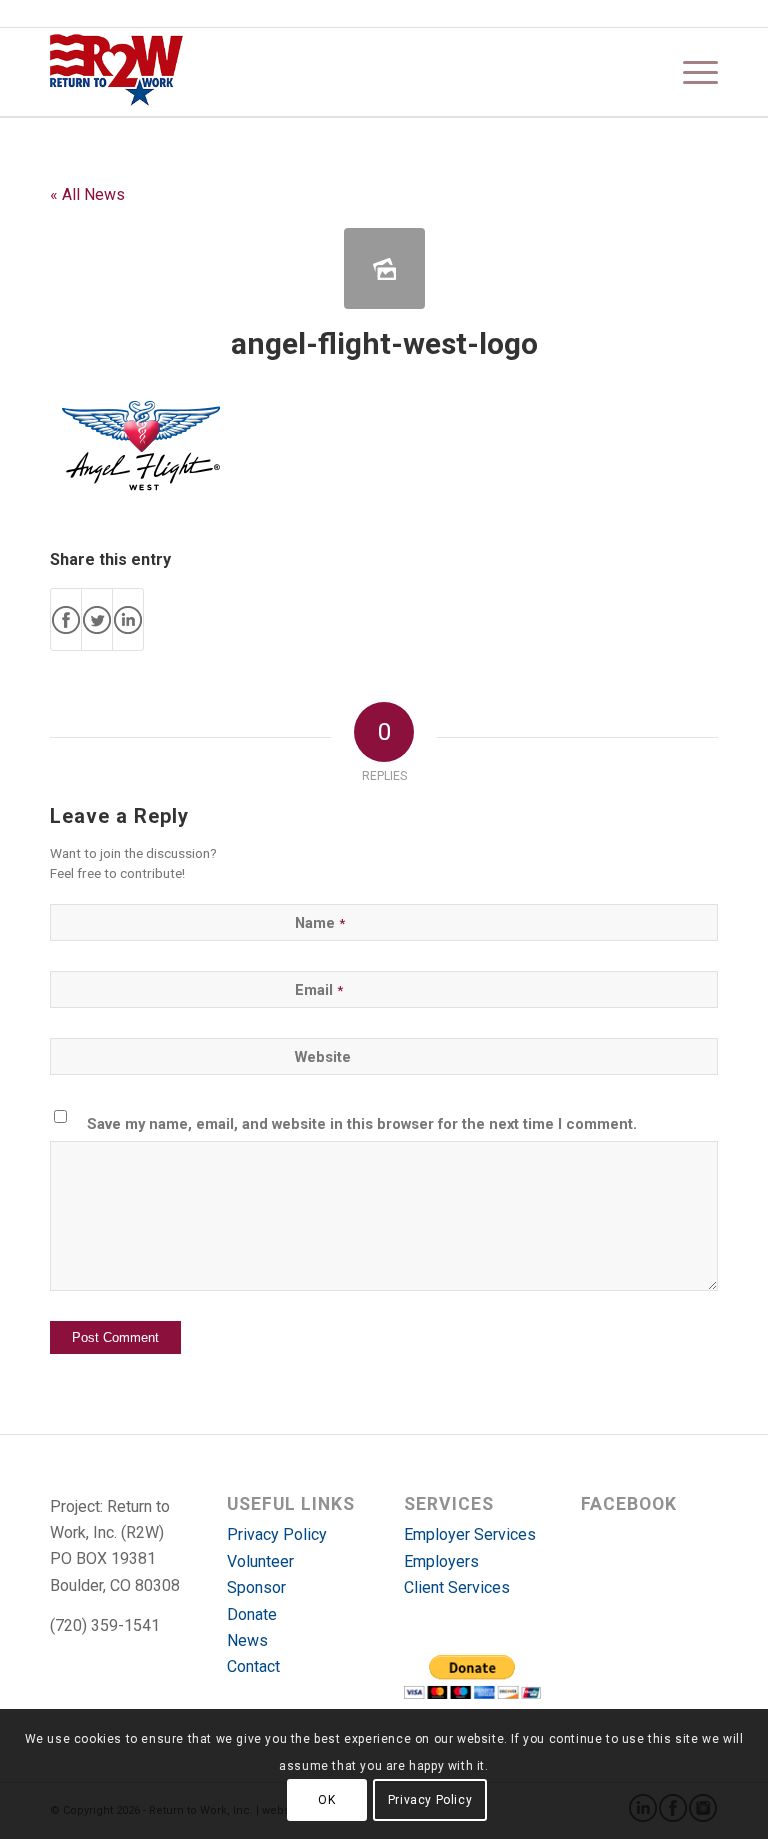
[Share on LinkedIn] (128, 619)
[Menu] (690, 72)
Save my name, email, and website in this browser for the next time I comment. (362, 1124)
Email (319, 990)
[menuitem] (690, 72)
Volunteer (260, 1561)
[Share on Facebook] (66, 619)
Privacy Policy (277, 1534)
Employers (441, 1561)
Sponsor (256, 1587)
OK (326, 1800)
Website (323, 1057)
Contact (253, 1666)
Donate (252, 1614)
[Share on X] (97, 619)
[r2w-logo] (116, 72)
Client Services (457, 1587)
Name (320, 923)
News (247, 1640)
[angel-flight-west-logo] (384, 268)
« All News (87, 194)
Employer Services (470, 1534)
